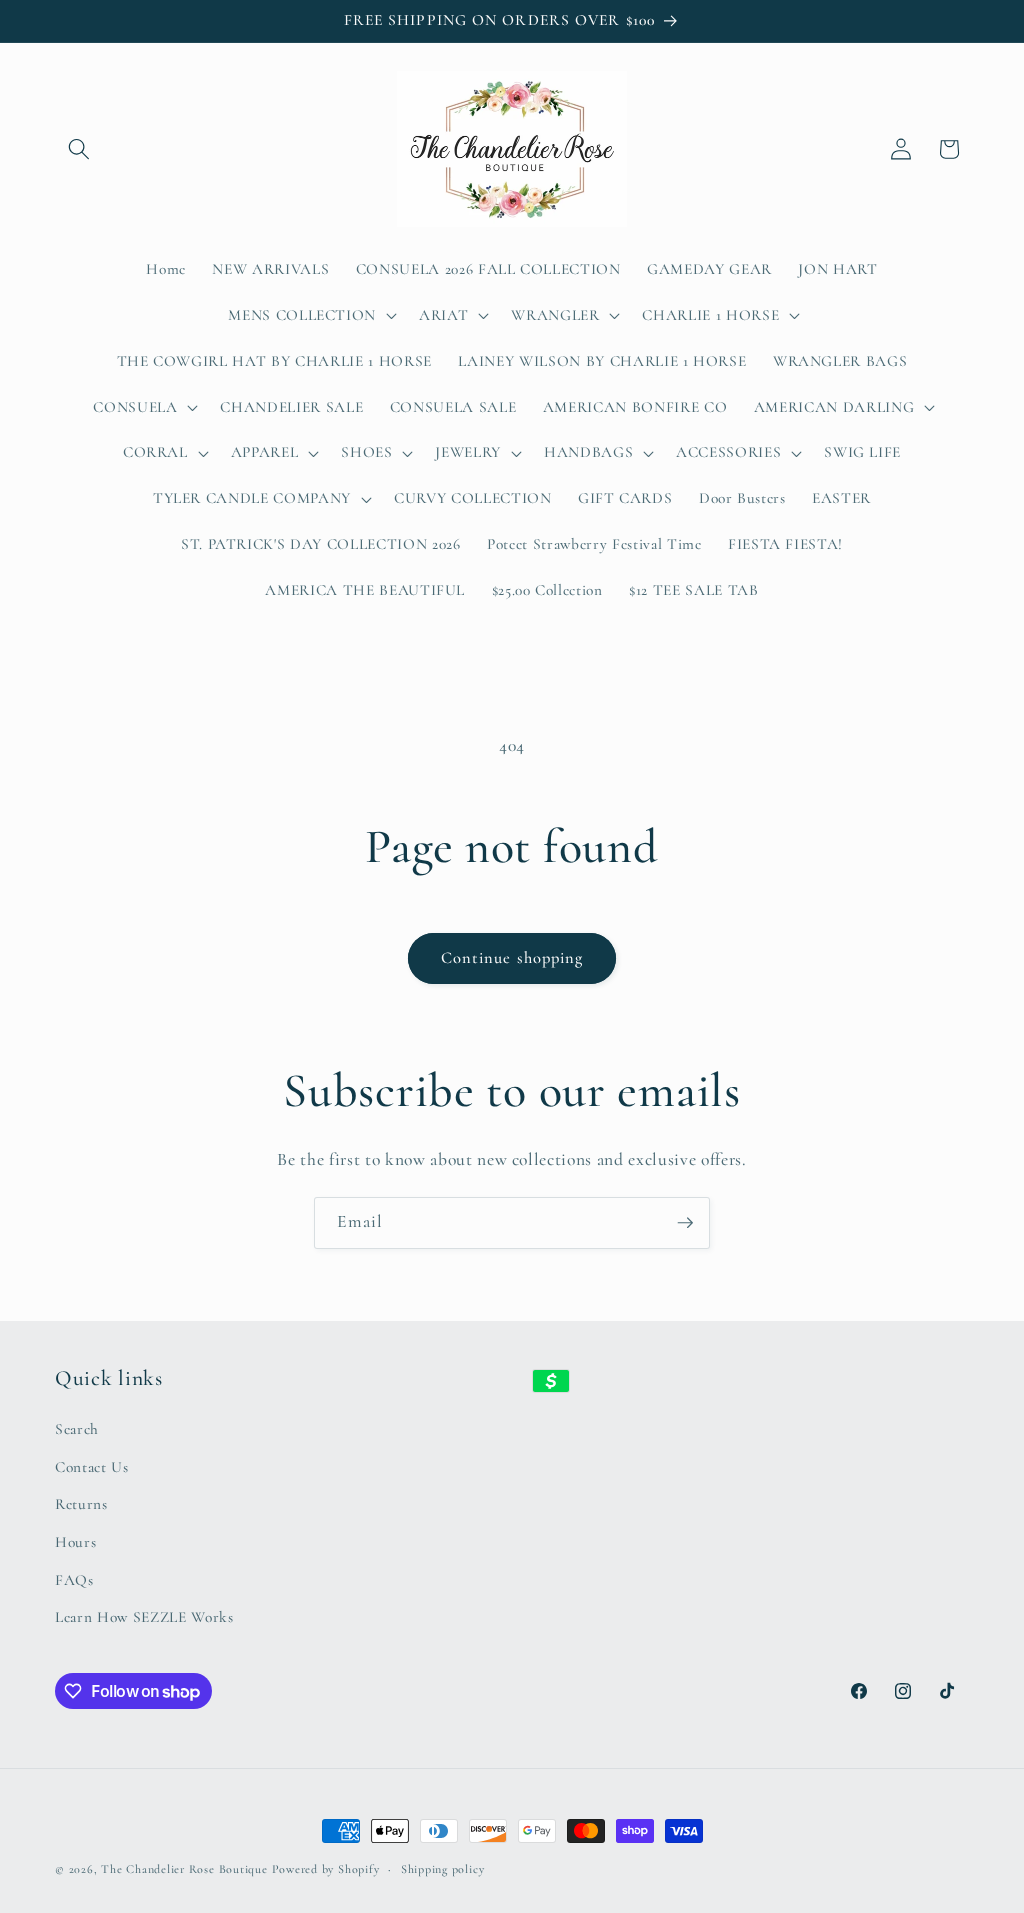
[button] (79, 149)
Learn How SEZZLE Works (144, 1617)
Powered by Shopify (326, 1869)
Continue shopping (512, 958)
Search (77, 1429)
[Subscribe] (685, 1223)
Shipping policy (443, 1869)
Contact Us (92, 1467)
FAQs (74, 1580)
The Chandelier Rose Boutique (184, 1869)
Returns (81, 1504)
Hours (75, 1542)
